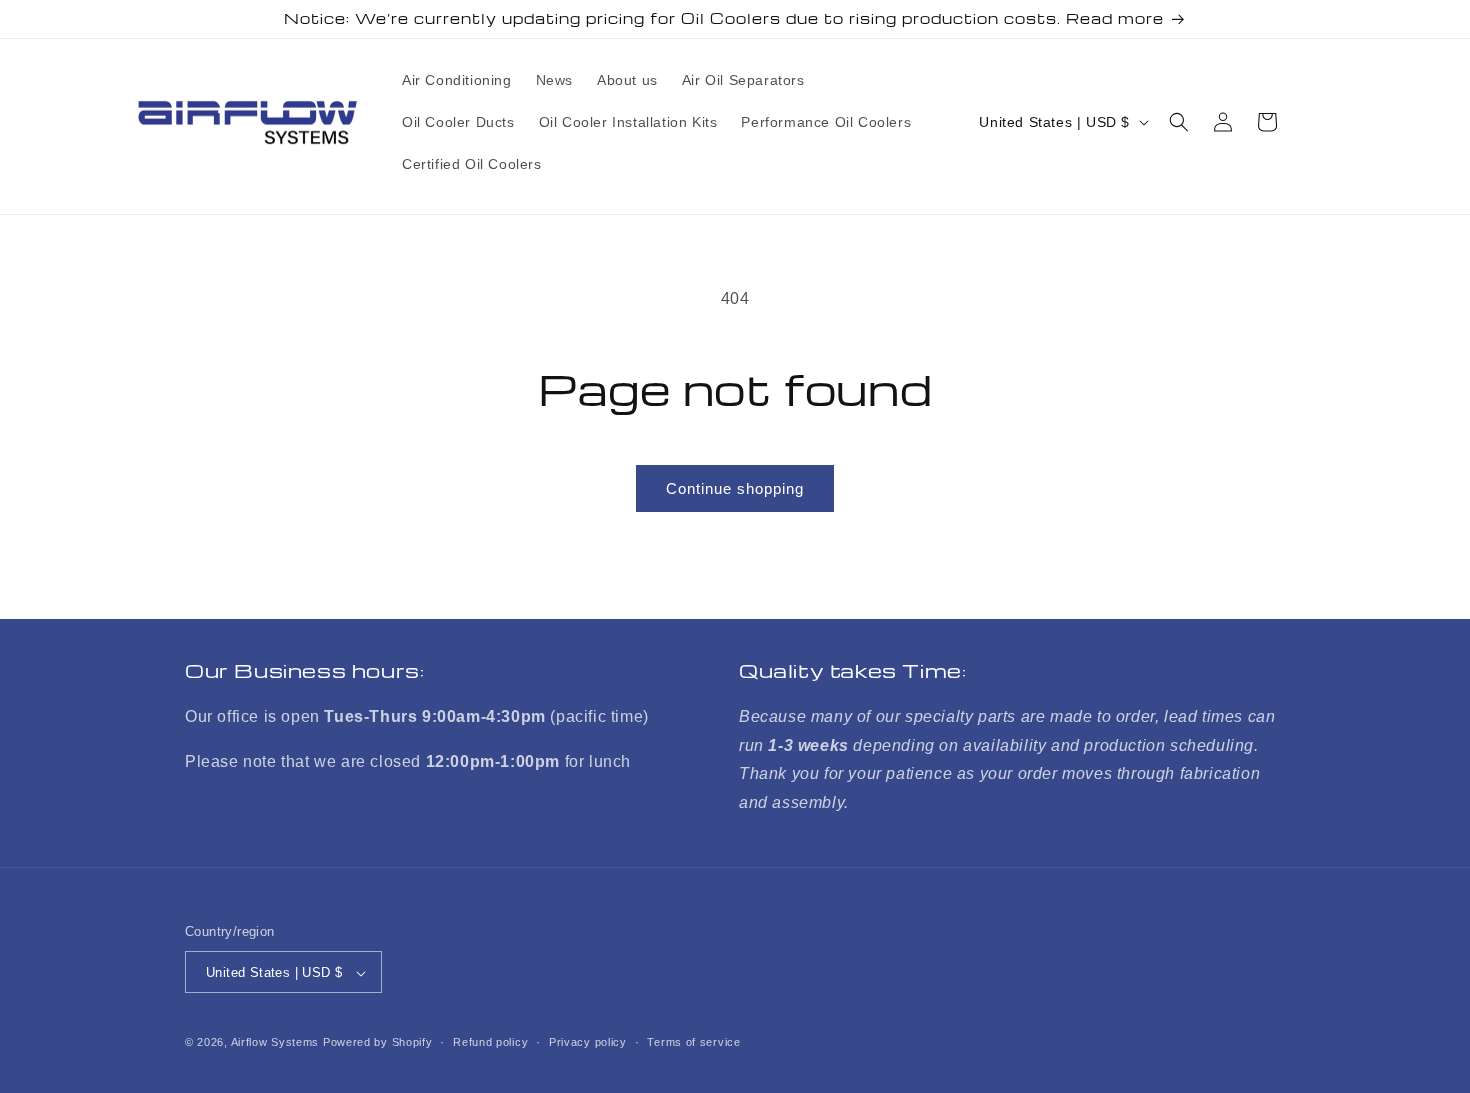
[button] (1179, 122)
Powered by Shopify (378, 1043)
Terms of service (693, 1042)
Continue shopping (735, 488)
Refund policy (490, 1042)
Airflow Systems (275, 1043)
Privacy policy (588, 1042)
